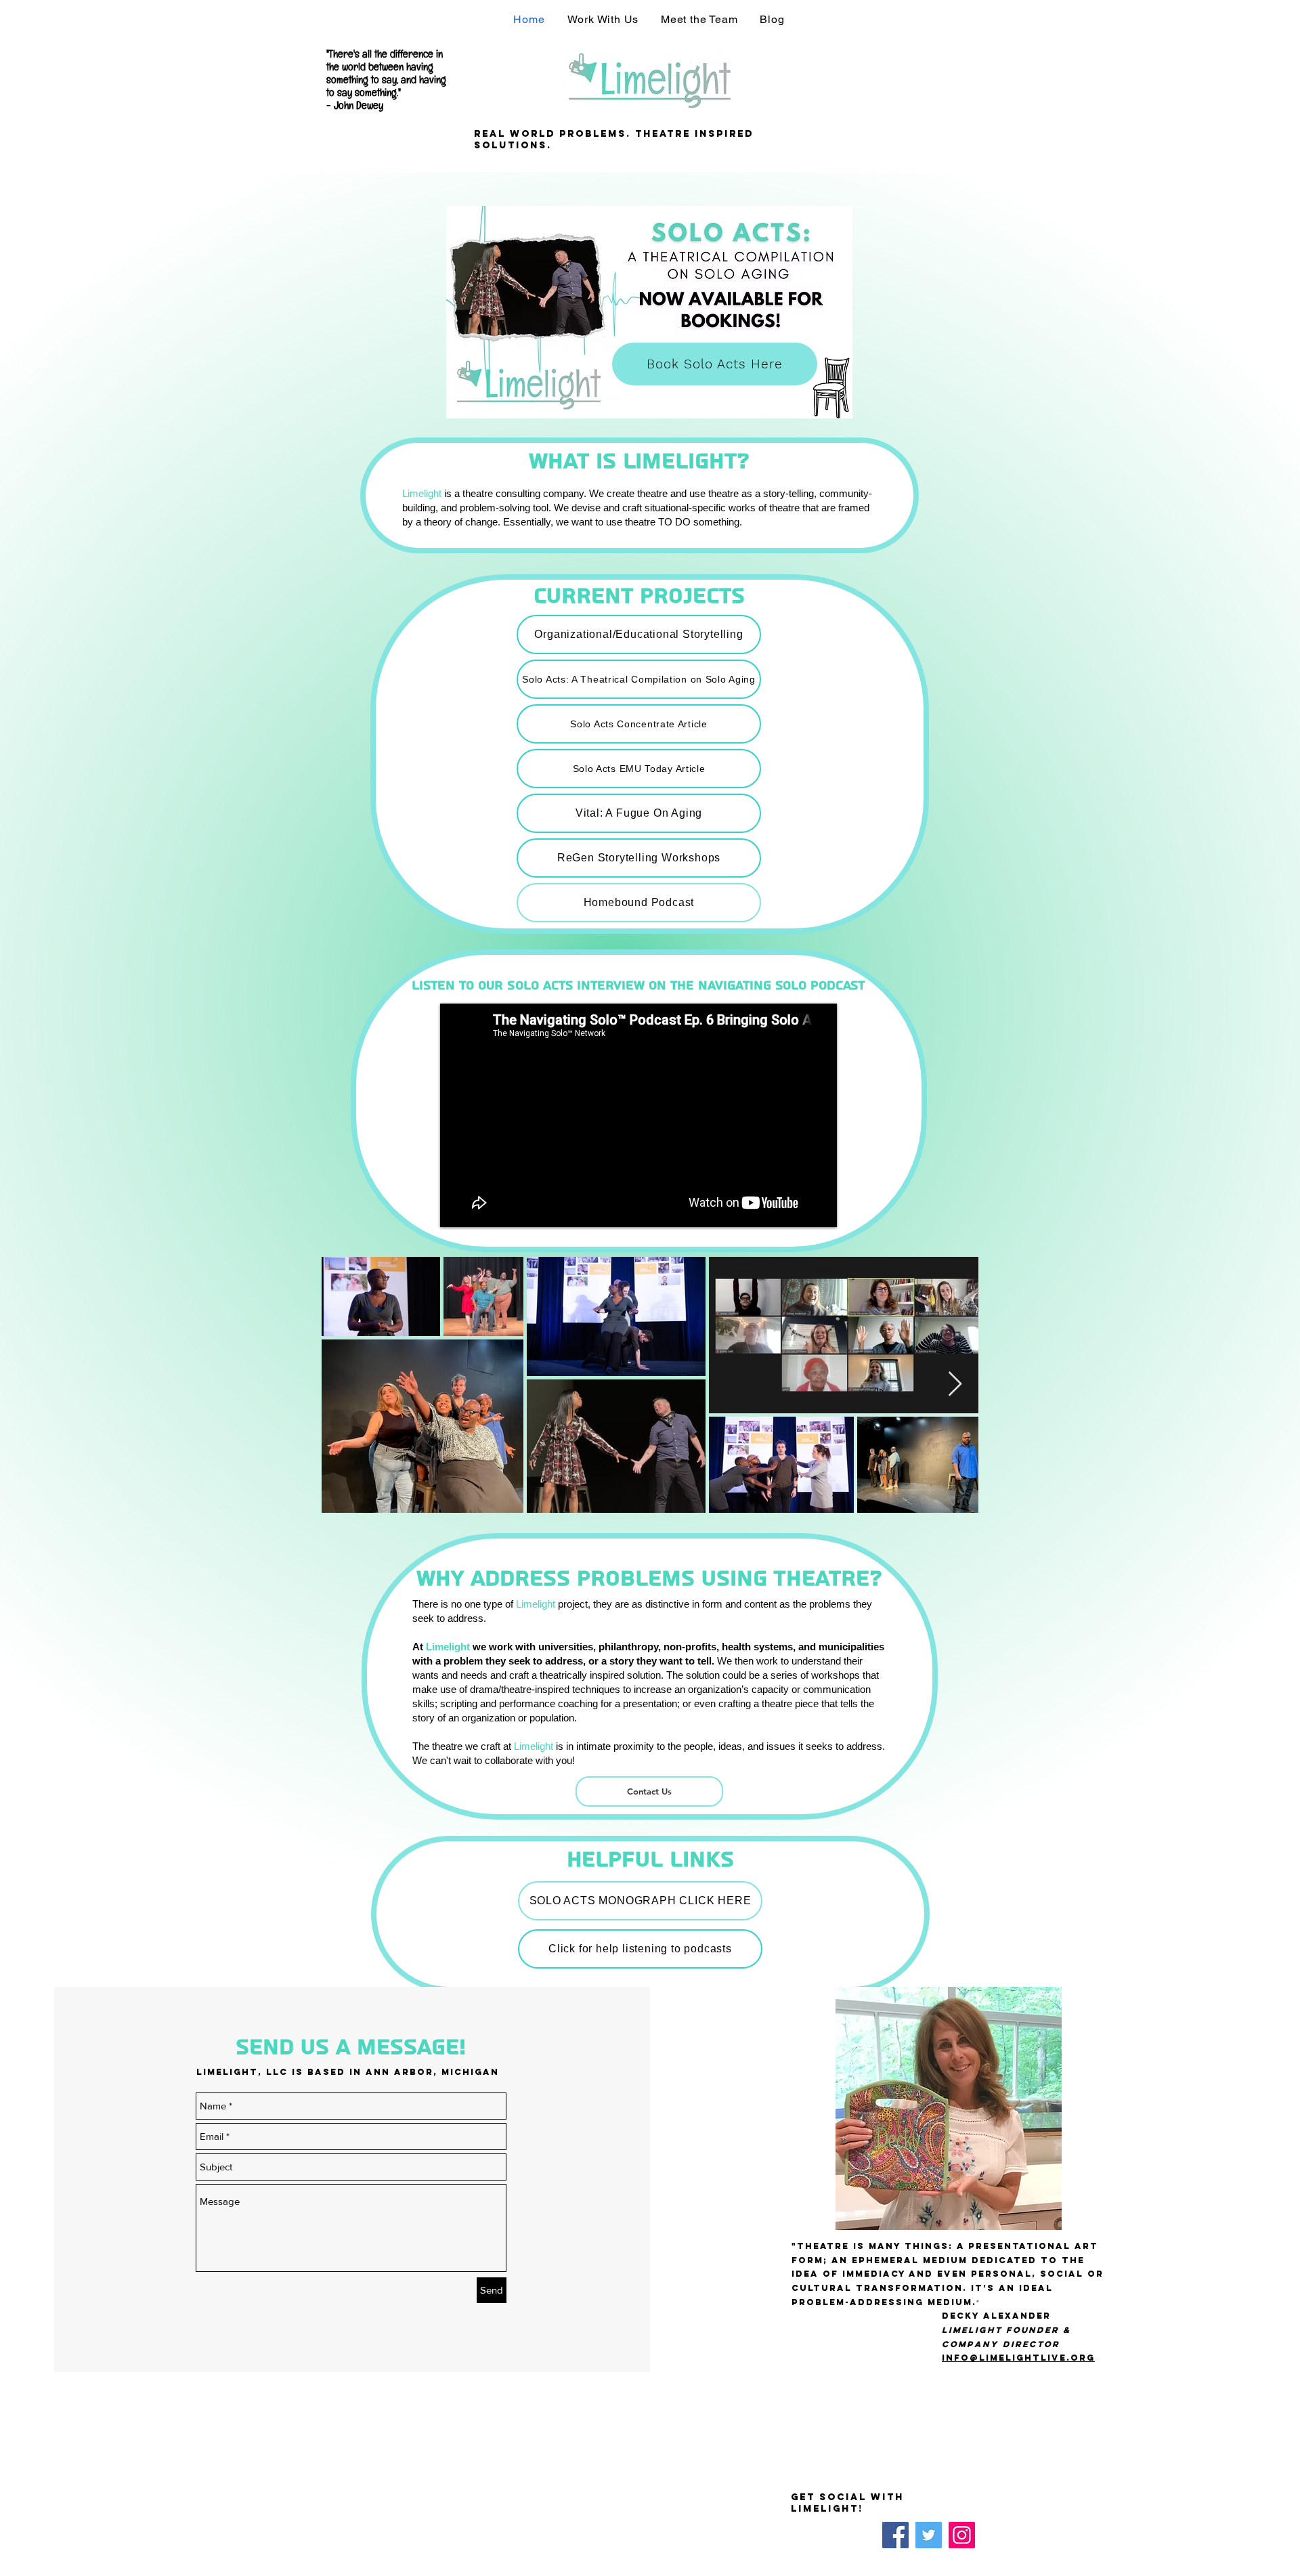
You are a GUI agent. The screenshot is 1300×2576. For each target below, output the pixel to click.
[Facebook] (895, 2535)
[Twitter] (929, 2535)
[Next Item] (955, 1384)
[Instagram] (962, 2535)
